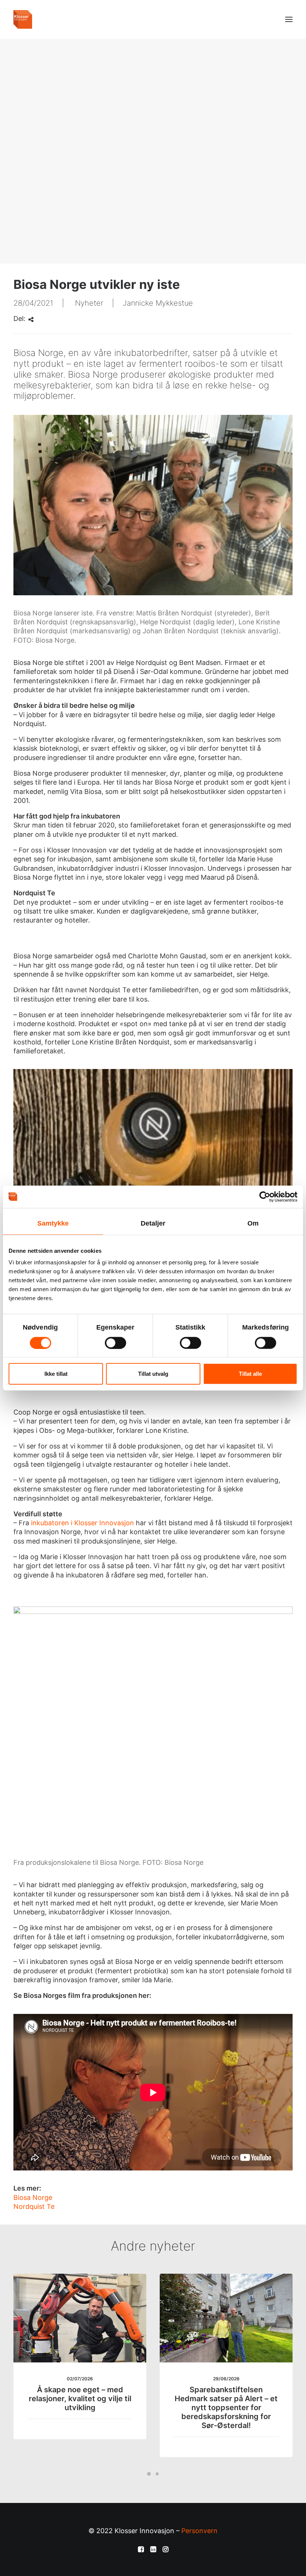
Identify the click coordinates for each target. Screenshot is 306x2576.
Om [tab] (253, 1223)
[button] (289, 19)
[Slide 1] (149, 2474)
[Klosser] (23, 19)
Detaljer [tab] (153, 1223)
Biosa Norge (33, 2197)
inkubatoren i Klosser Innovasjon (82, 1523)
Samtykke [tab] (53, 1223)
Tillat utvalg (153, 1374)
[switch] (115, 1343)
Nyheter (89, 303)
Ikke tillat (56, 1374)
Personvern (199, 2531)
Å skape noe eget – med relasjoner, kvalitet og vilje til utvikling (80, 2399)
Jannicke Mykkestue (158, 303)
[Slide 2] (157, 2474)
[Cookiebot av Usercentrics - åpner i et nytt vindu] (265, 1196)
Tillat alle (250, 1374)
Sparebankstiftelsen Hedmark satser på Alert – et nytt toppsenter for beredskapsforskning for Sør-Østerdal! (226, 2408)
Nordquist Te (35, 2206)
